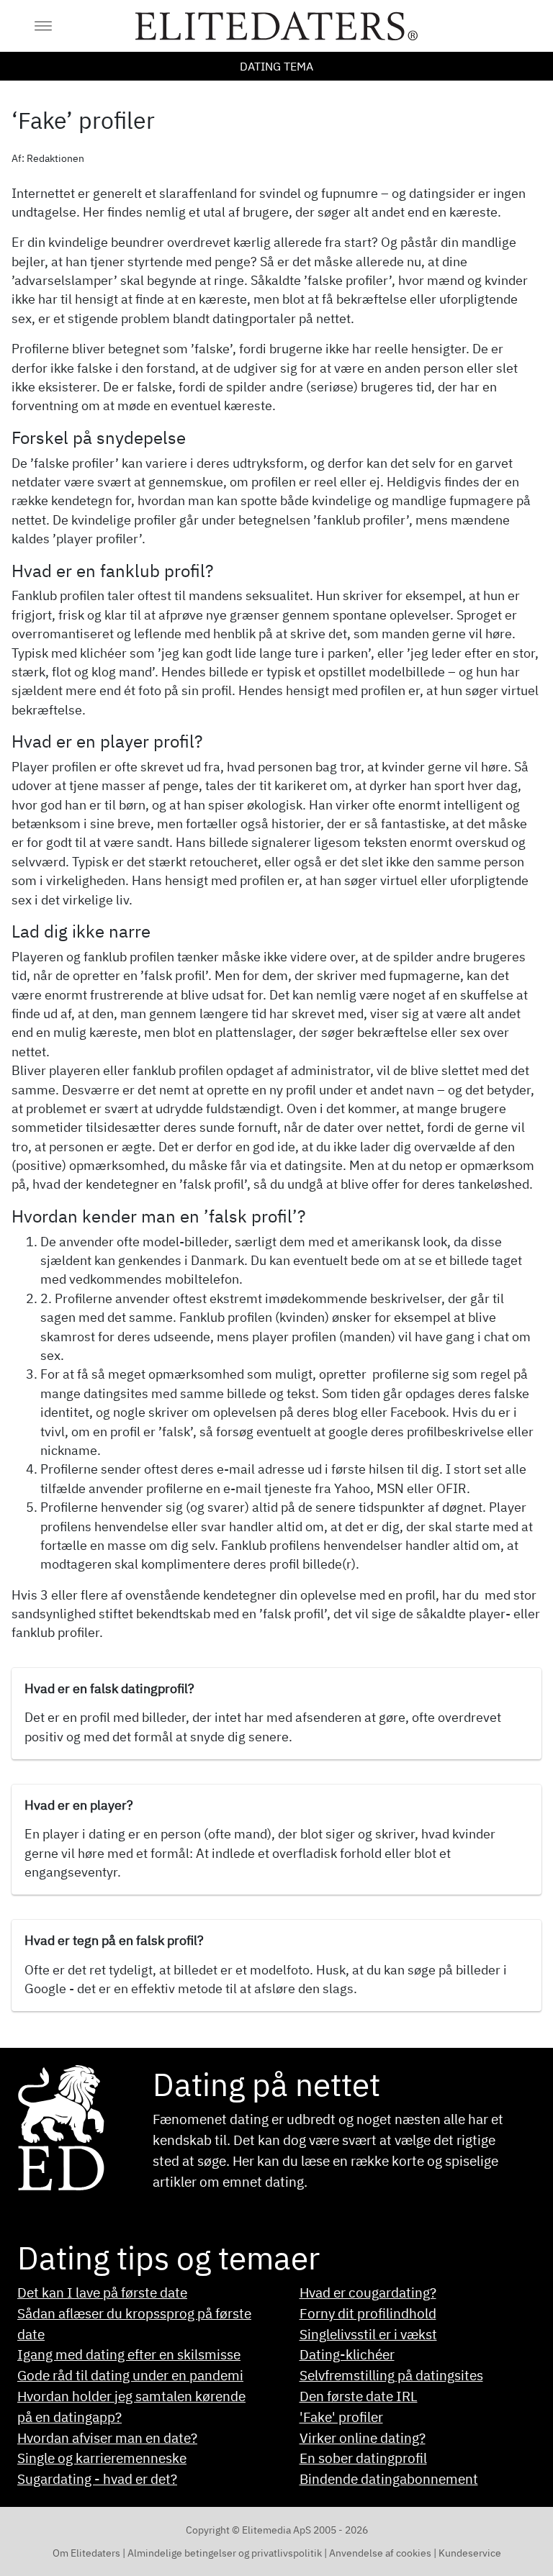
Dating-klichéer (347, 2354)
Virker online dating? (363, 2437)
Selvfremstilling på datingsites (391, 2375)
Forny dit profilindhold (368, 2313)
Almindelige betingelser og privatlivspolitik (225, 2553)
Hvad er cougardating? (368, 2292)
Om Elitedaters (87, 2553)
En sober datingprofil (363, 2458)
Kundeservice (470, 2553)
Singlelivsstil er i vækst (368, 2334)
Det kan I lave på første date (102, 2292)
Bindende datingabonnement (389, 2479)
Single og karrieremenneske (102, 2458)
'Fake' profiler (341, 2417)
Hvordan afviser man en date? (107, 2437)
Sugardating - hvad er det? (97, 2479)
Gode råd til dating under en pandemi (130, 2375)
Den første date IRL (359, 2396)
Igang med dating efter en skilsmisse (129, 2354)
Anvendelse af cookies (381, 2553)
